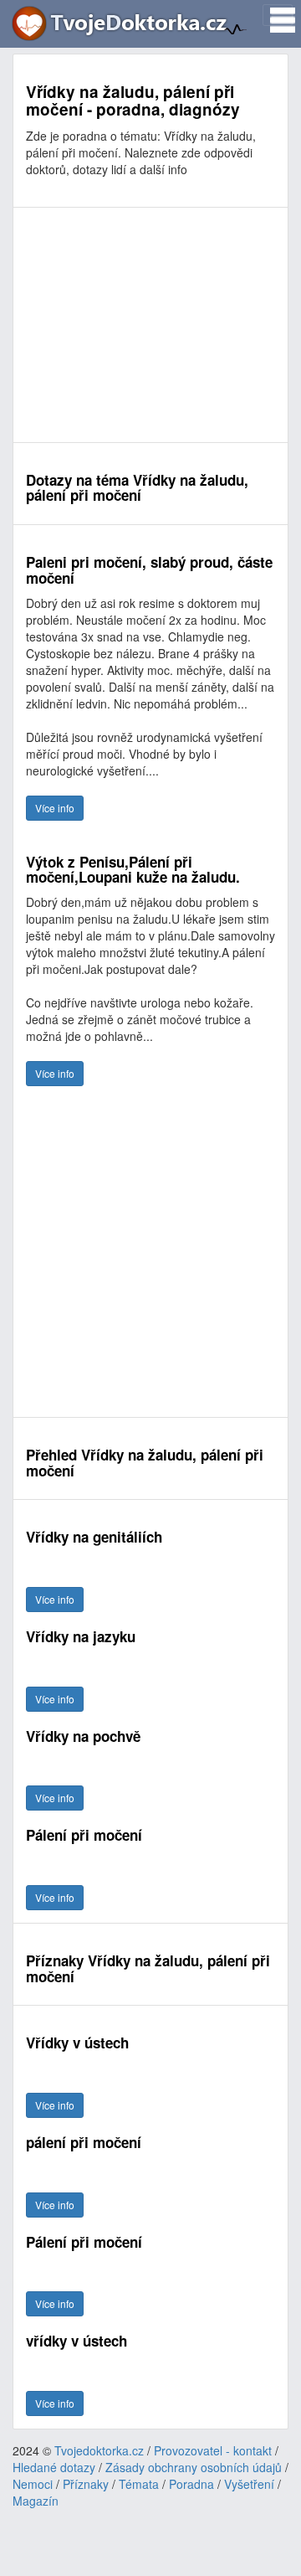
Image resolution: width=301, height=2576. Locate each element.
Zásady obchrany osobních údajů (194, 2467)
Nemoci (33, 2484)
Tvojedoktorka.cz (99, 2450)
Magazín (36, 2501)
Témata (139, 2484)
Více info (55, 808)
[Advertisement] (150, 325)
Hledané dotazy (54, 2467)
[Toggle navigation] (278, 15)
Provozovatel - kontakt (213, 2450)
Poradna (191, 2484)
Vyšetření (249, 2484)
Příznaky (86, 2484)
